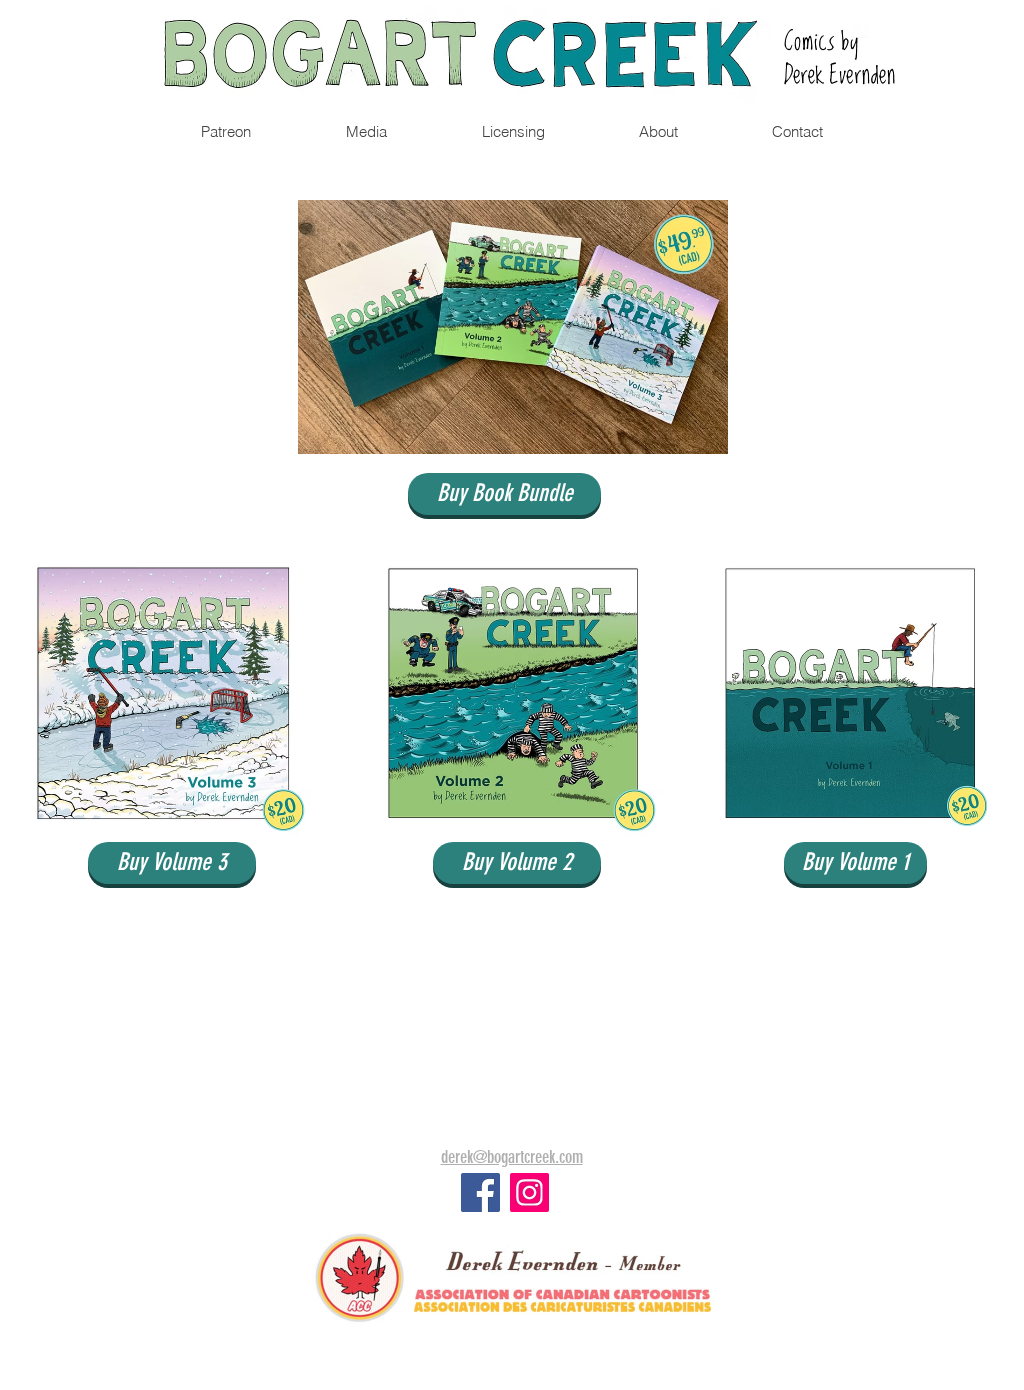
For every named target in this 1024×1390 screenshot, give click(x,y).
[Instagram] (529, 1192)
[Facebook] (480, 1192)
